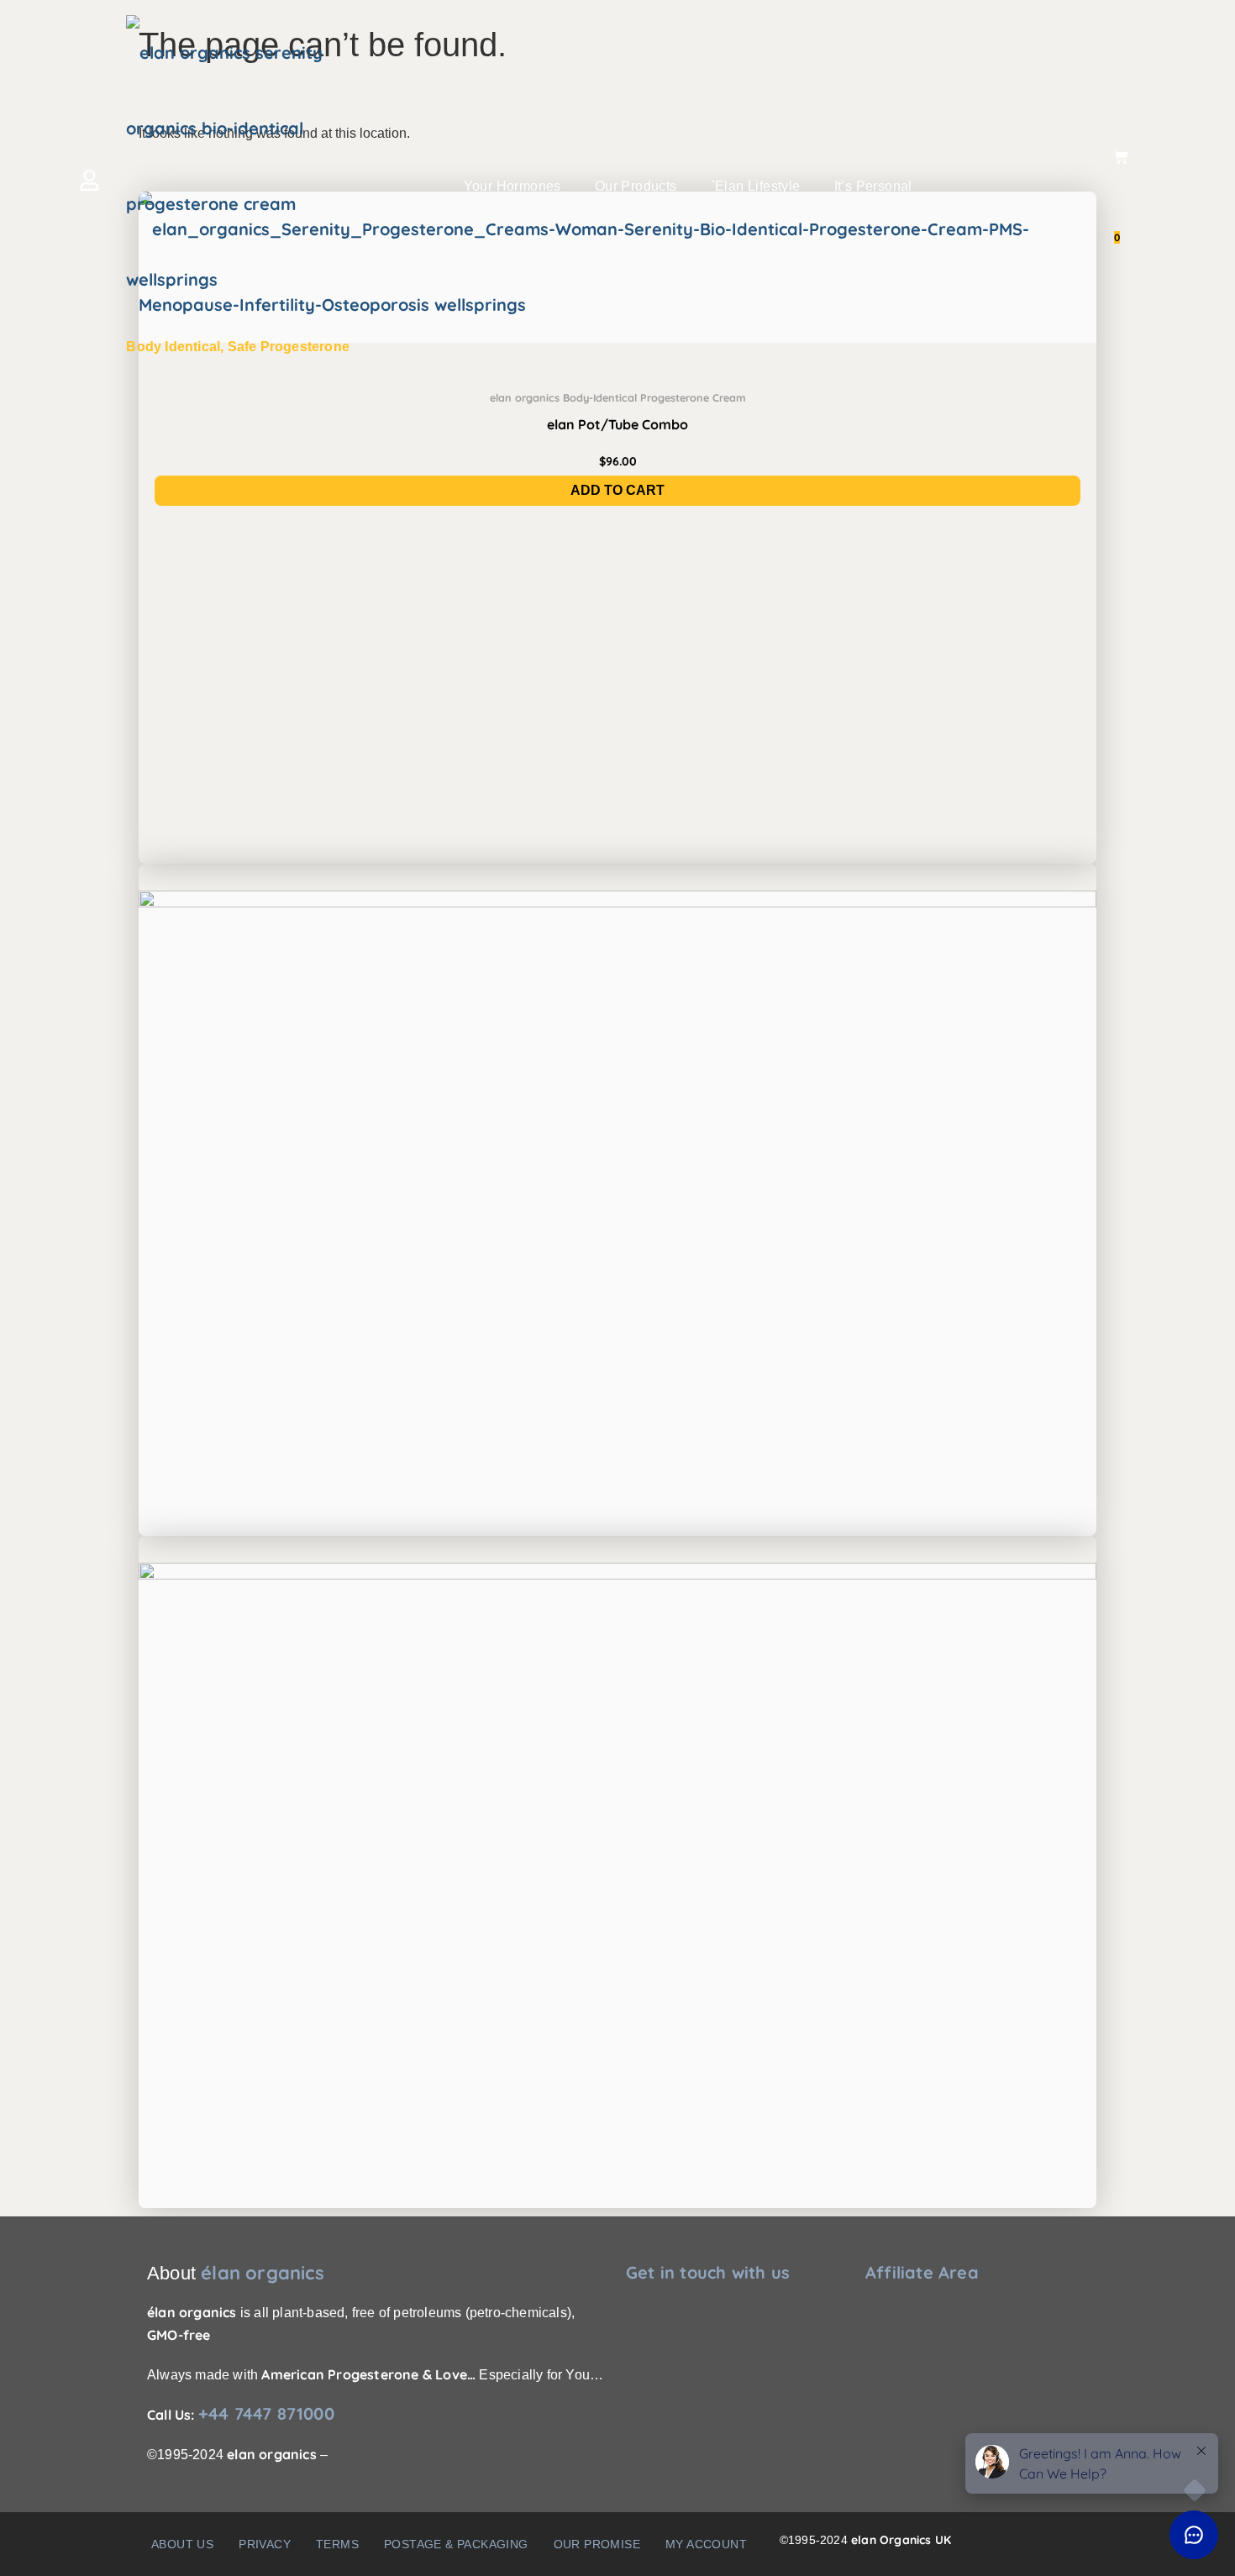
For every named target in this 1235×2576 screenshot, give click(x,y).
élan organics (263, 2273)
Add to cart (617, 490)
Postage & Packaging (456, 2544)
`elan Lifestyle (756, 186)
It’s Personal (873, 186)
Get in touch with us (708, 2272)
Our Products (636, 186)
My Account (706, 2544)
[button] (517, 187)
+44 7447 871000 (266, 2413)
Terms (337, 2544)
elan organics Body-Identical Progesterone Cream (618, 397)
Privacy (265, 2544)
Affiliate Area (922, 2272)
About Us (182, 2544)
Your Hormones (512, 186)
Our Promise (597, 2544)
